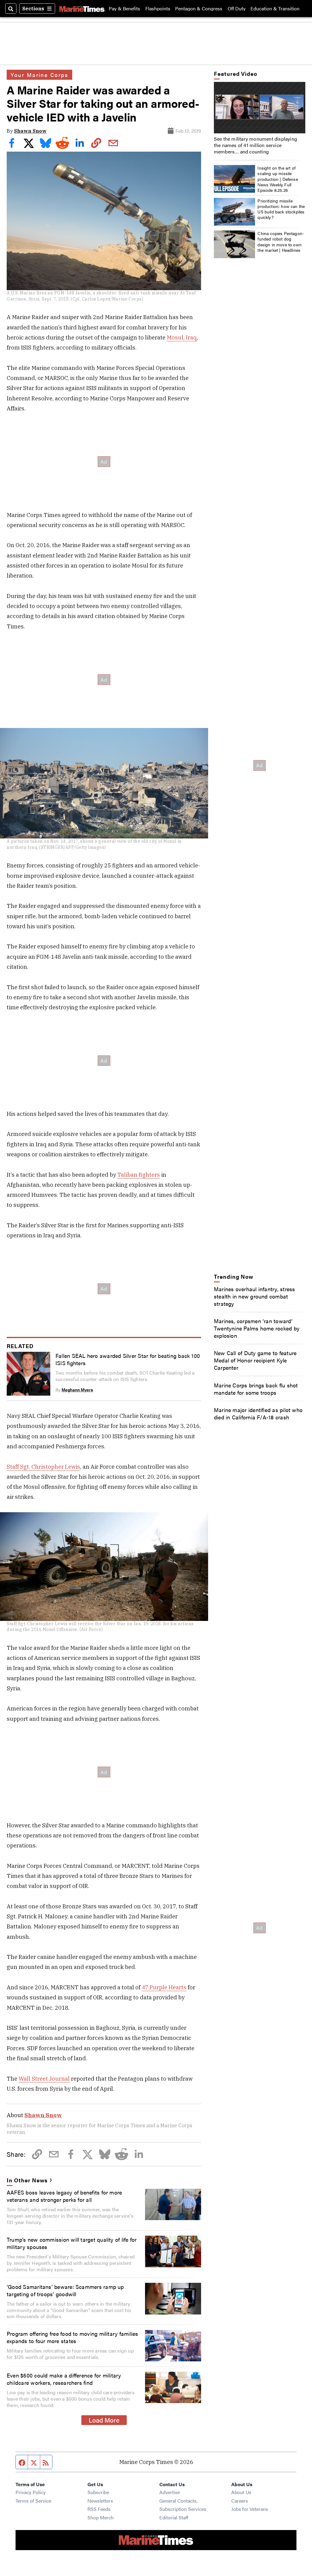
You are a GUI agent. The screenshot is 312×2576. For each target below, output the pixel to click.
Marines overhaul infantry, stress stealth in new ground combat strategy (255, 1296)
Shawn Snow (30, 131)
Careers (240, 2501)
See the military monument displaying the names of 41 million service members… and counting (255, 145)
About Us (241, 2492)
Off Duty (237, 9)
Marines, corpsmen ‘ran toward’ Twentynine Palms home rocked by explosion (257, 1328)
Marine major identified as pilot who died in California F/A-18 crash (258, 1413)
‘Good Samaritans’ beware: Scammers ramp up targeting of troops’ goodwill (65, 2290)
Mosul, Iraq (182, 337)
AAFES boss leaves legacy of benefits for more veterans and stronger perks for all (64, 2196)
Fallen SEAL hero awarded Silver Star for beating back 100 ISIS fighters (128, 1359)
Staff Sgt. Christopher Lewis (43, 1467)
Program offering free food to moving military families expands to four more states (72, 2337)
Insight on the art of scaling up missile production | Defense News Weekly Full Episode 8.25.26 (278, 179)
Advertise (170, 2492)
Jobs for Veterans (250, 2509)
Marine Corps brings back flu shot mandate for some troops (256, 1389)
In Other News (27, 2180)
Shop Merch (101, 2517)
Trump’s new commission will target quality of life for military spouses (72, 2243)
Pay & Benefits (124, 9)
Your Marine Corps (39, 75)
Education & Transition (275, 9)
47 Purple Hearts (164, 1987)
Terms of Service (33, 2501)
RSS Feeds (99, 2509)
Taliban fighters (139, 1175)
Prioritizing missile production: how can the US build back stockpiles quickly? (281, 209)
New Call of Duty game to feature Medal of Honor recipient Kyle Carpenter (255, 1360)
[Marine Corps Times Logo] (82, 9)
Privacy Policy (31, 2492)
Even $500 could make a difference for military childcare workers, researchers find (64, 2379)
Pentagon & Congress (199, 9)
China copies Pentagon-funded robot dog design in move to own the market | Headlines (281, 242)
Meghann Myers (77, 1390)
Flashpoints (158, 9)
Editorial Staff (174, 2517)
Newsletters (100, 2501)
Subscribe (98, 2492)
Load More (104, 2420)
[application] (260, 108)
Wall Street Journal (44, 2079)
